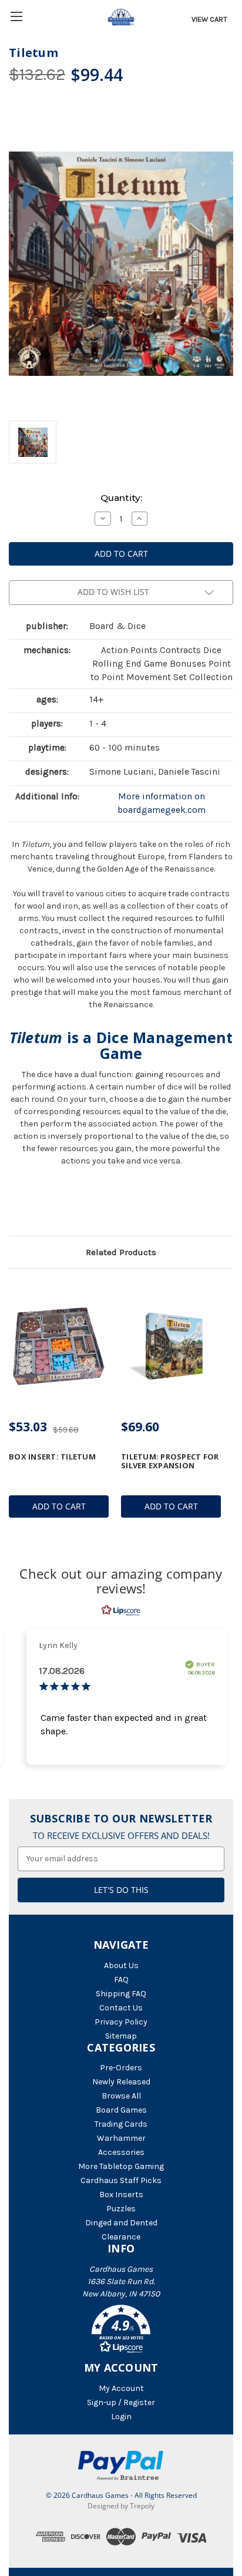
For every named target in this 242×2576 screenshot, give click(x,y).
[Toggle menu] (16, 16)
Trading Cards (121, 2124)
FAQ (121, 1980)
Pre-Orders (121, 2068)
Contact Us (121, 2008)
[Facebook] (15, 1205)
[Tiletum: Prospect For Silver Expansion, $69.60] (171, 1346)
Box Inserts (121, 2195)
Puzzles (121, 2209)
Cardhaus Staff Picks (121, 2180)
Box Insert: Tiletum (52, 1457)
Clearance (121, 2237)
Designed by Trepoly (121, 2506)
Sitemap (121, 2036)
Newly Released (121, 2082)
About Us (121, 1965)
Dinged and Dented (121, 2223)
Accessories (121, 2152)
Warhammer (121, 2138)
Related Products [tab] (121, 1252)
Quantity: (121, 498)
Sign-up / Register (121, 2402)
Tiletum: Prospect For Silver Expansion (170, 1461)
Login (121, 2417)
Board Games (121, 2110)
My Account (121, 2388)
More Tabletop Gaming (121, 2166)
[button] (121, 2331)
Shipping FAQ (121, 1994)
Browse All (121, 2096)
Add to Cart (59, 1506)
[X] (35, 1205)
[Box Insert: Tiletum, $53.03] (59, 1346)
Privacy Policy (121, 2022)
